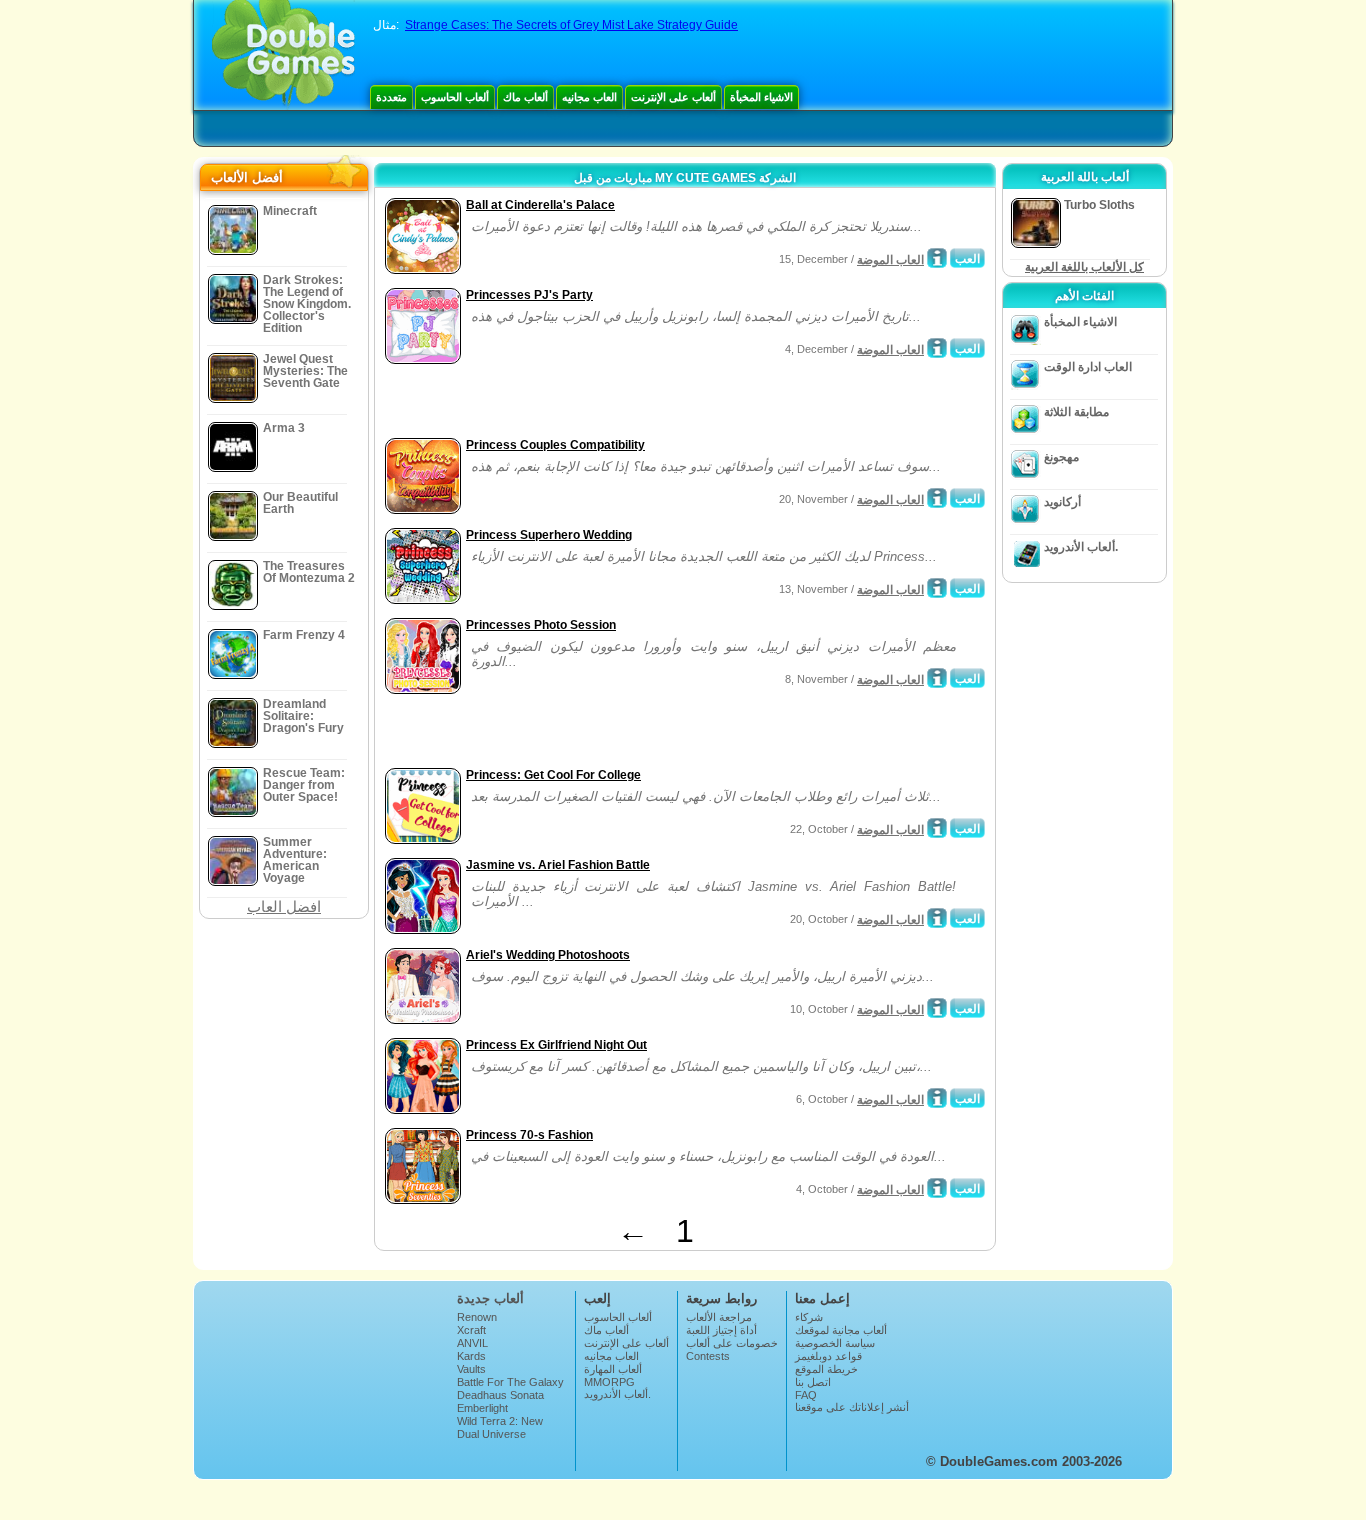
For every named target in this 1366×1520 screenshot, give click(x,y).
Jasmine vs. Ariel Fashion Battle (558, 865)
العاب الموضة (890, 260)
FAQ (806, 1395)
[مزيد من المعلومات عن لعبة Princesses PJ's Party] (937, 348)
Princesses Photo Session (541, 625)
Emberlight (482, 1408)
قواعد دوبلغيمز (828, 1356)
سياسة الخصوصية (835, 1343)
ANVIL (472, 1343)
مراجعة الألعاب (719, 1317)
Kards (471, 1356)
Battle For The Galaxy (510, 1382)
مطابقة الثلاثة (1076, 412)
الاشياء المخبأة (761, 97)
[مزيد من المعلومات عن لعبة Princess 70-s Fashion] (937, 1188)
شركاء (809, 1317)
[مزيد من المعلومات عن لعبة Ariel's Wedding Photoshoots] (937, 1008)
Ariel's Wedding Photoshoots (548, 955)
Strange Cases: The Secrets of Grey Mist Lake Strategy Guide (571, 25)
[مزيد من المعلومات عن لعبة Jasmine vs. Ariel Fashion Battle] (937, 918)
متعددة (391, 97)
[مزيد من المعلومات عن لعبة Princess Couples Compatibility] (937, 498)
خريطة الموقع (826, 1369)
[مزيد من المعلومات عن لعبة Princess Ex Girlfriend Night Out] (937, 1098)
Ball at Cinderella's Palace (540, 205)
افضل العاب (284, 906)
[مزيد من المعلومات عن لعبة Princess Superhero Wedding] (937, 588)
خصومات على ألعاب (732, 1343)
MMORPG (609, 1382)
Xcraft (471, 1330)
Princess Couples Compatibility (555, 445)
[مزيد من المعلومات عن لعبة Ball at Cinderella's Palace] (937, 258)
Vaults (471, 1369)
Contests (708, 1356)
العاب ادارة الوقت (1088, 367)
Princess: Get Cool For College (553, 775)
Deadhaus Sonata (500, 1395)
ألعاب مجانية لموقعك (841, 1330)
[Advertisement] (614, 403)
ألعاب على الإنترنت (673, 97)
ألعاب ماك (525, 97)
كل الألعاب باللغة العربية (1084, 267)
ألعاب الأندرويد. (1081, 547)
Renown (477, 1317)
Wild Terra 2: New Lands (500, 1427)
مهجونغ (1061, 457)
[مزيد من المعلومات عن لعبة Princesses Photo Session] (937, 678)
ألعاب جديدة (490, 1298)
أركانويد (1062, 502)
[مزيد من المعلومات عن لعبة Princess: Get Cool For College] (937, 828)
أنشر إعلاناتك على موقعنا (852, 1407)
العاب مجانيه (589, 97)
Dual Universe (491, 1434)
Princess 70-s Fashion (529, 1135)
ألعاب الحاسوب (455, 97)
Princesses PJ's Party (529, 295)
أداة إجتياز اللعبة (721, 1330)
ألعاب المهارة (613, 1369)
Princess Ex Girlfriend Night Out (556, 1045)
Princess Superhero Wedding (549, 535)
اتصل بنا (813, 1382)
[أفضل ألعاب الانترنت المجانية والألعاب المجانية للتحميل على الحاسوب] (283, 55)
